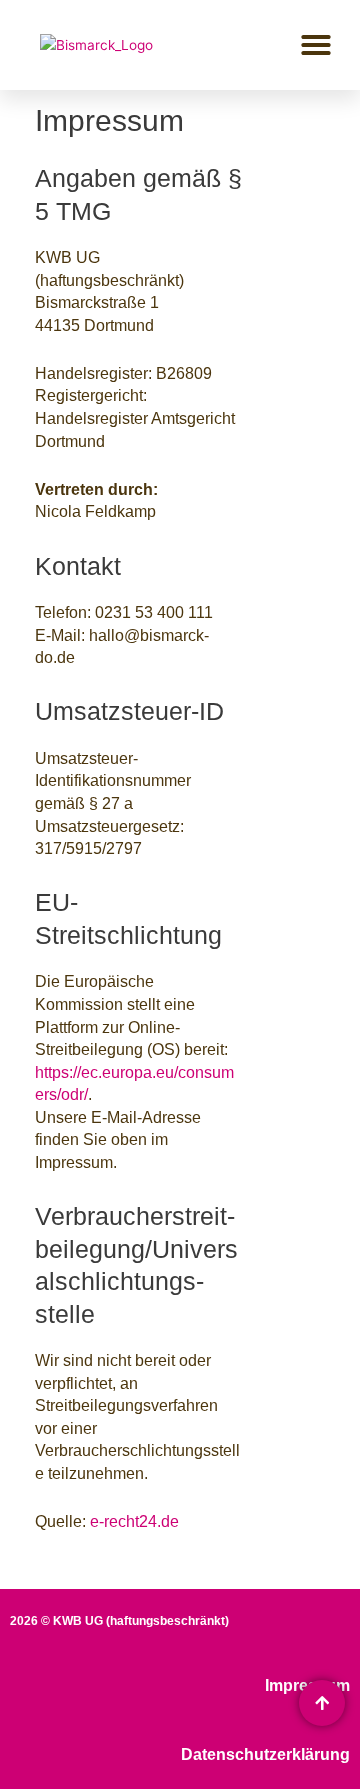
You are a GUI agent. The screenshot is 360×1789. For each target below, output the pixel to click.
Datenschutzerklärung (265, 1754)
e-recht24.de (134, 1521)
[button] (316, 45)
